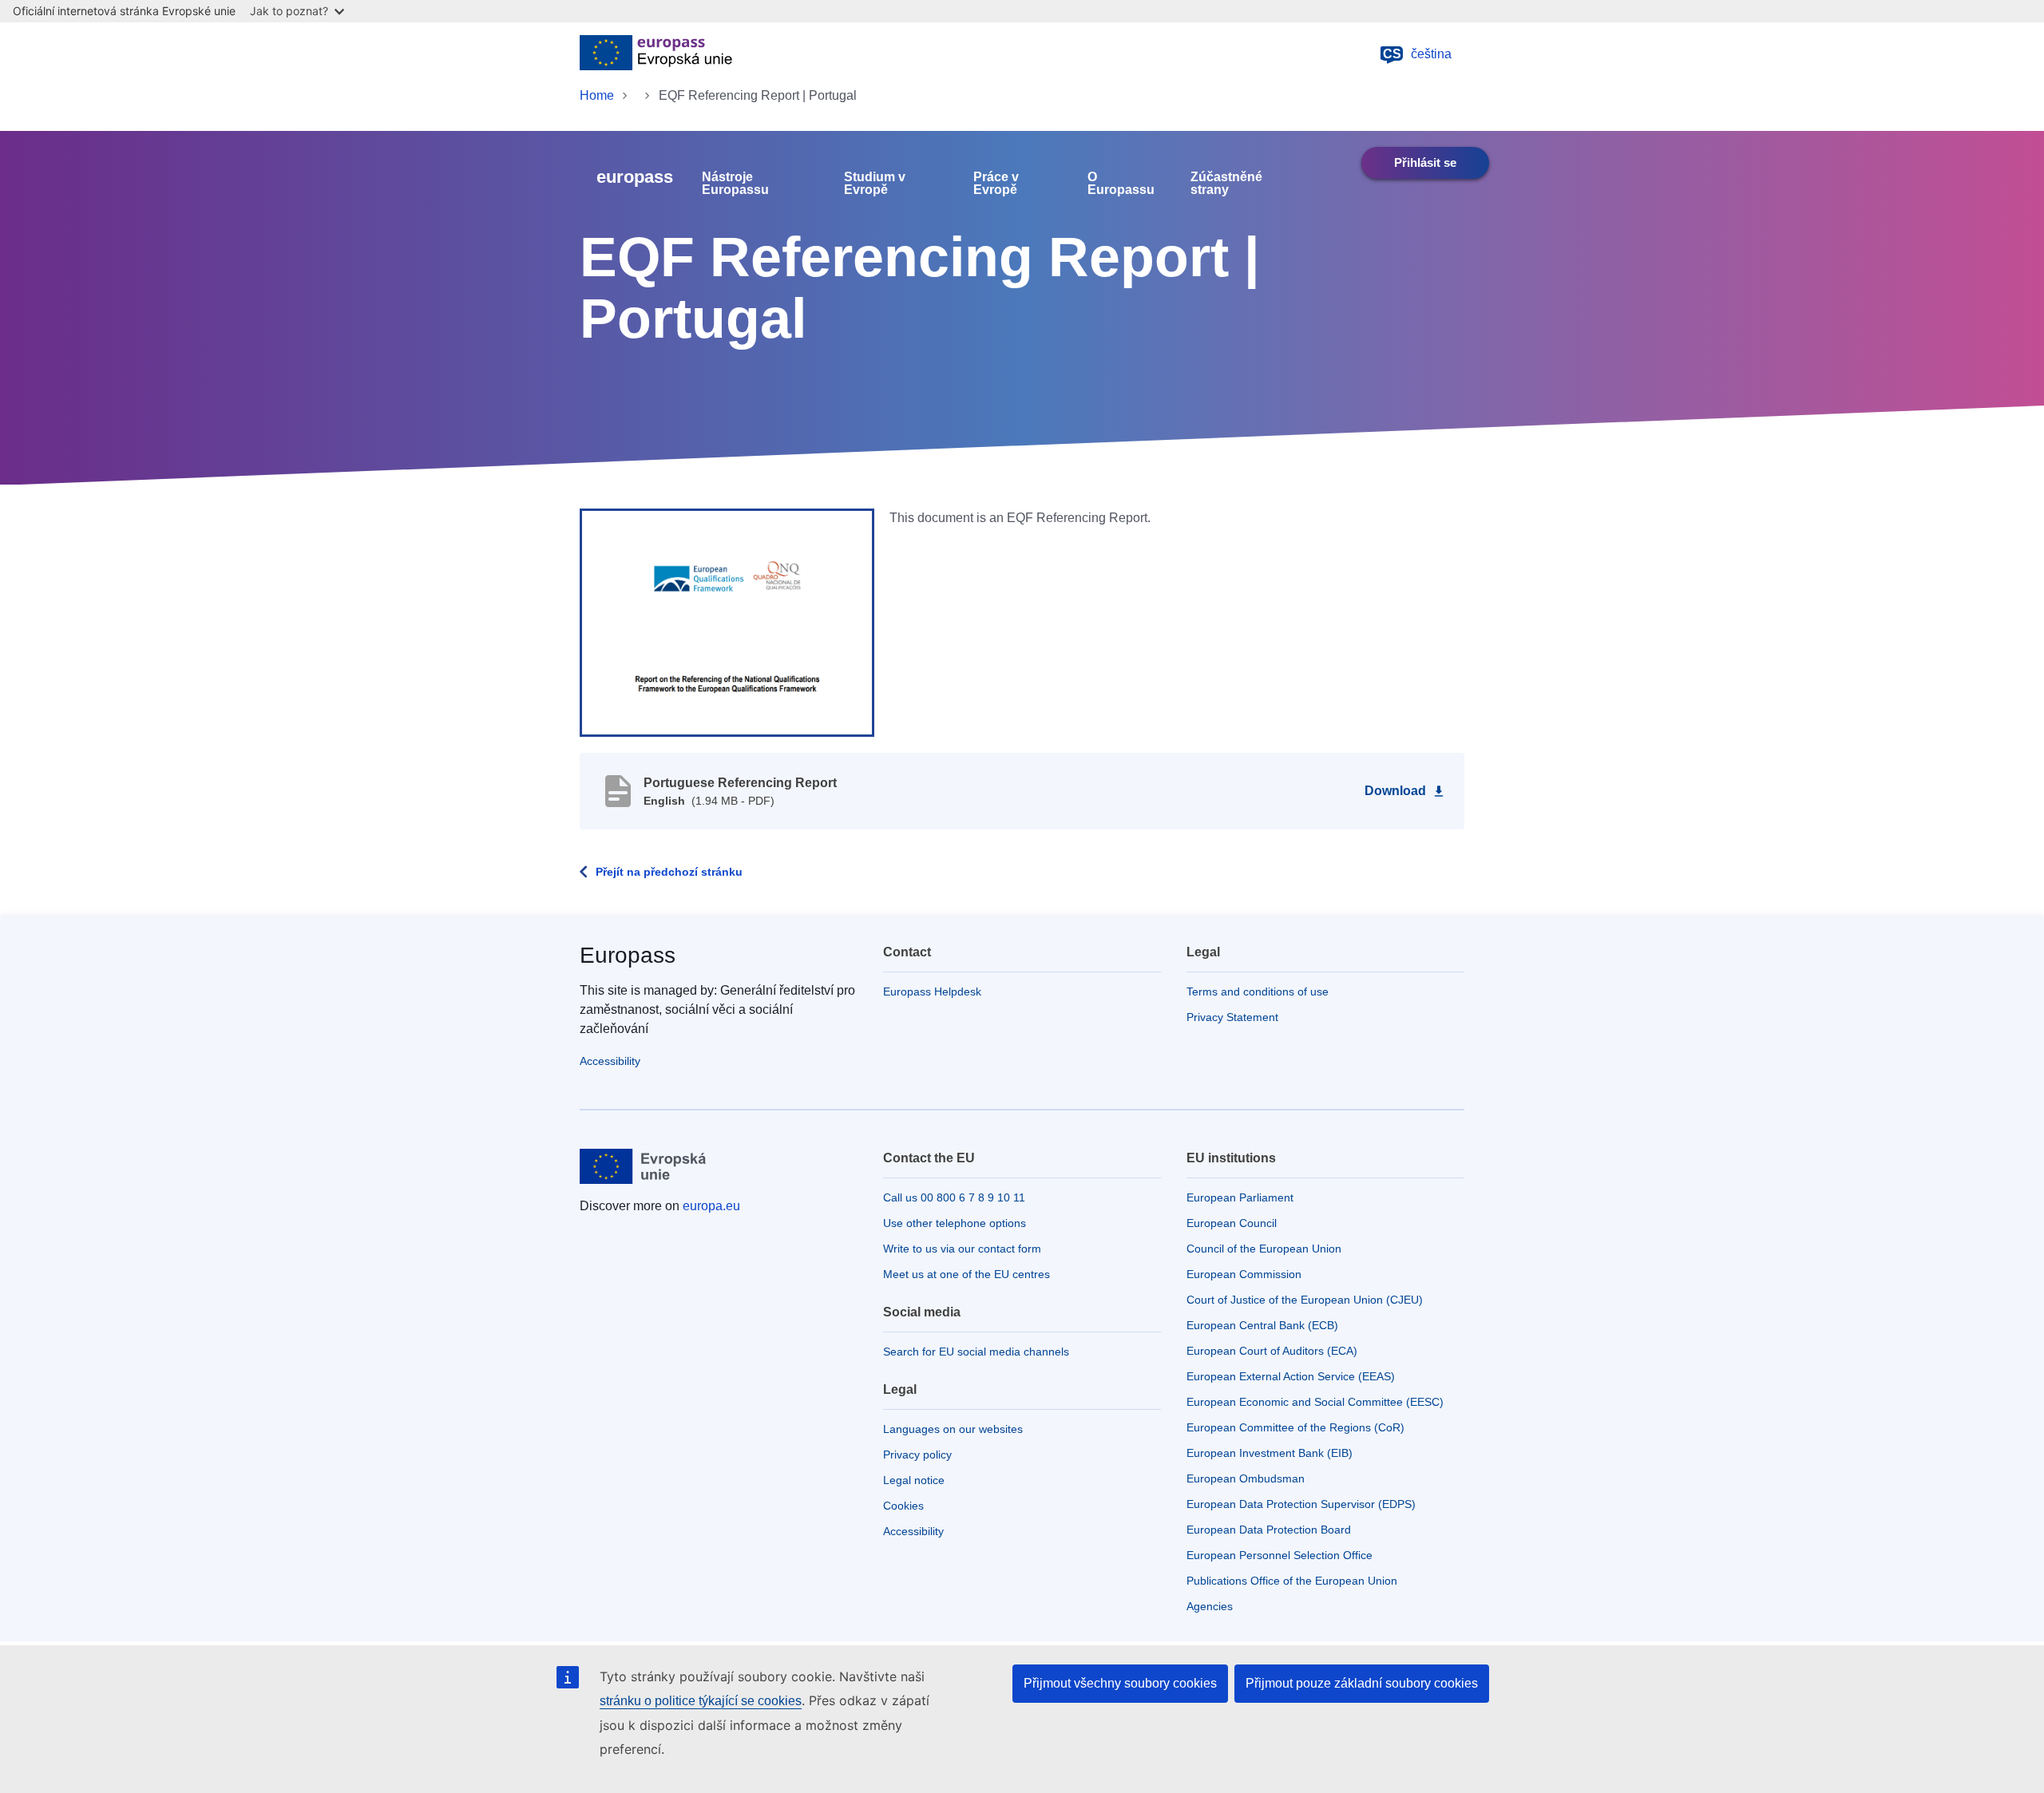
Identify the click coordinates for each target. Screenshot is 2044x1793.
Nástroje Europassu (735, 184)
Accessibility (610, 1061)
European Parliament (1240, 1197)
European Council (1232, 1223)
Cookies (903, 1506)
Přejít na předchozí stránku (669, 872)
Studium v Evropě (875, 184)
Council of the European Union (1264, 1249)
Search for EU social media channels (976, 1352)
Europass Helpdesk (932, 991)
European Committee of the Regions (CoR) (1295, 1427)
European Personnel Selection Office (1279, 1555)
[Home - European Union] (656, 54)
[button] (727, 622)
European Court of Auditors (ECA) (1272, 1351)
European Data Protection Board (1269, 1530)
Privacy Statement (1232, 1017)
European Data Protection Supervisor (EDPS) (1301, 1504)
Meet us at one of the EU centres (967, 1274)
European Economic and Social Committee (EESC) (1315, 1402)
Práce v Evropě (996, 184)
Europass (628, 955)
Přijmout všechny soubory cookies (1120, 1683)
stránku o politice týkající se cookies (701, 1701)
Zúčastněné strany (1226, 184)
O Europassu (1121, 184)
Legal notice (914, 1480)
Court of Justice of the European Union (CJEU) (1305, 1300)
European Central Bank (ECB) (1262, 1325)
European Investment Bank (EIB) (1270, 1453)
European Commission (1244, 1274)
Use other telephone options (955, 1223)
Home (597, 95)
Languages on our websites (953, 1429)
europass (635, 177)
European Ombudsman (1246, 1478)
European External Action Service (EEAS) (1291, 1376)
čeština (1418, 54)
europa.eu (711, 1206)
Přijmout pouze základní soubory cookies (1362, 1683)
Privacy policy (917, 1455)
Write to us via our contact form (962, 1249)
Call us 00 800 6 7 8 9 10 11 (954, 1197)
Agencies (1210, 1606)
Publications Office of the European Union (1292, 1581)
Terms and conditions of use (1258, 991)
